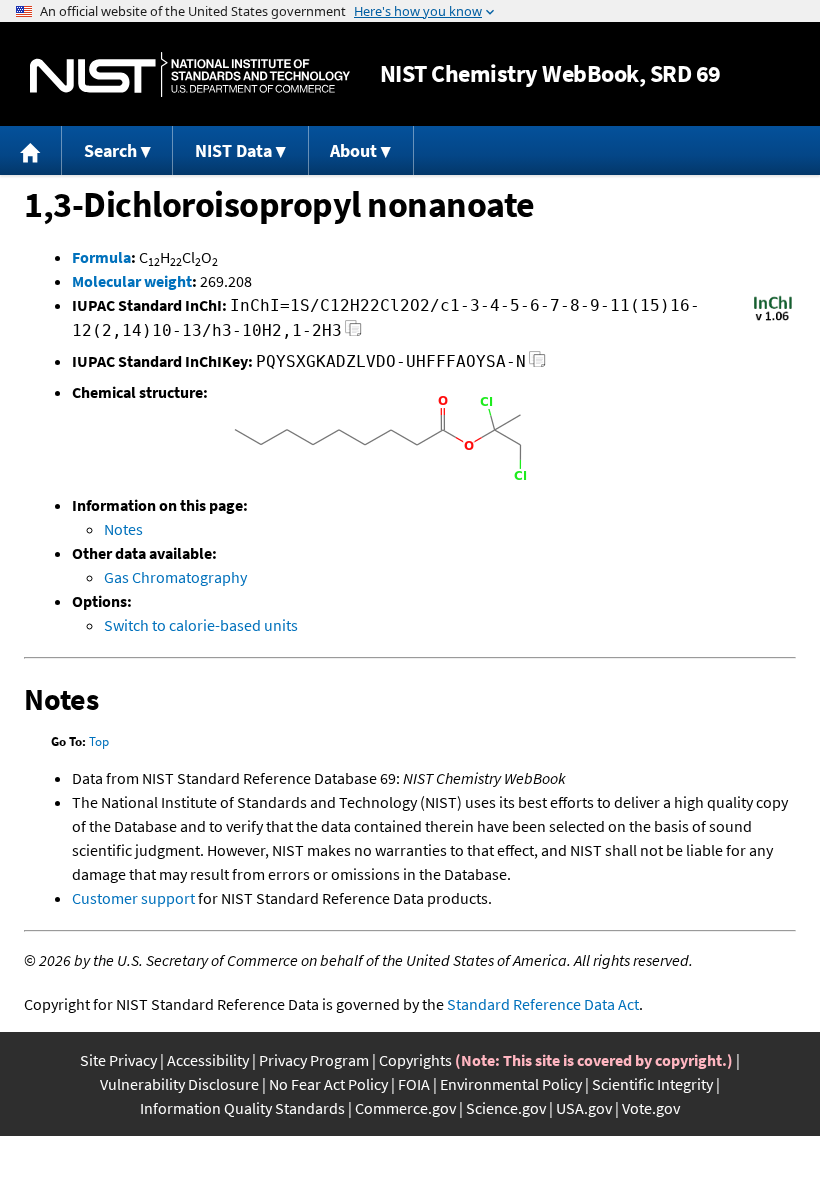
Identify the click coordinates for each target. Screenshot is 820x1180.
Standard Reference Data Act (543, 1004)
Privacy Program (314, 1060)
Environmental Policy (511, 1084)
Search (110, 150)
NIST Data (233, 150)
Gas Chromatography (175, 577)
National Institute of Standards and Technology (190, 74)
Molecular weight (132, 281)
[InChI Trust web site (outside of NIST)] (773, 319)
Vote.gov (651, 1108)
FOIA (414, 1084)
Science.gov (506, 1108)
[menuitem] (31, 150)
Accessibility (208, 1060)
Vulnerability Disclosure (179, 1084)
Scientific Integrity (652, 1084)
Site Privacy (118, 1060)
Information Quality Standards (242, 1108)
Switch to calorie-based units (201, 625)
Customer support (133, 898)
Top (99, 741)
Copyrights (415, 1060)
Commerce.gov (405, 1108)
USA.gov (584, 1108)
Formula (101, 257)
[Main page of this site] (31, 150)
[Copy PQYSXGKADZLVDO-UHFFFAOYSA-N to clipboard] (537, 364)
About (353, 150)
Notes (123, 529)
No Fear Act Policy (328, 1084)
